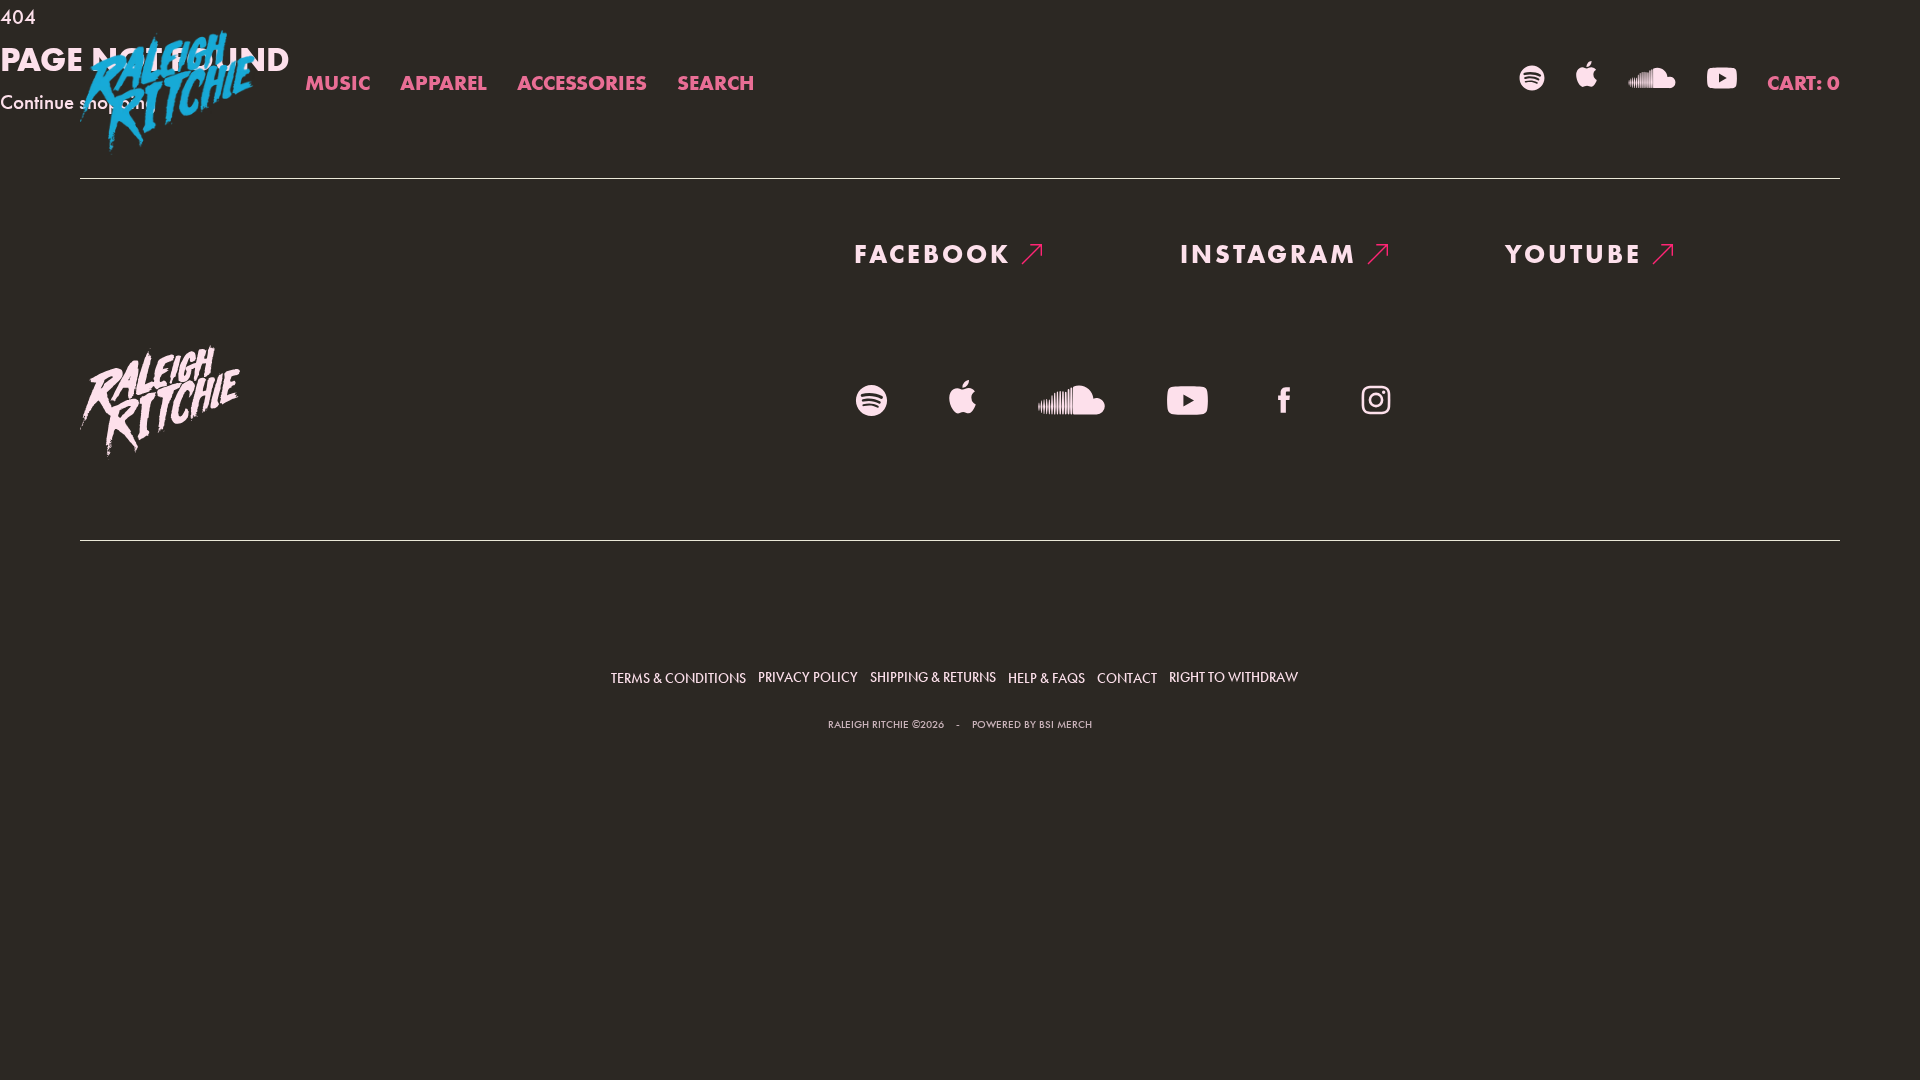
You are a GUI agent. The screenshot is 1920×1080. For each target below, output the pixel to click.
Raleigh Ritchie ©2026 (886, 724)
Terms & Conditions (678, 678)
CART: (1803, 82)
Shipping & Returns (933, 677)
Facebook (932, 254)
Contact (1127, 678)
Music (337, 82)
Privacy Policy (808, 677)
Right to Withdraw (1233, 677)
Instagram (1268, 254)
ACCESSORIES (582, 82)
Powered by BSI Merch (1032, 724)
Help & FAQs (1046, 678)
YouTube (1573, 254)
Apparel (443, 82)
